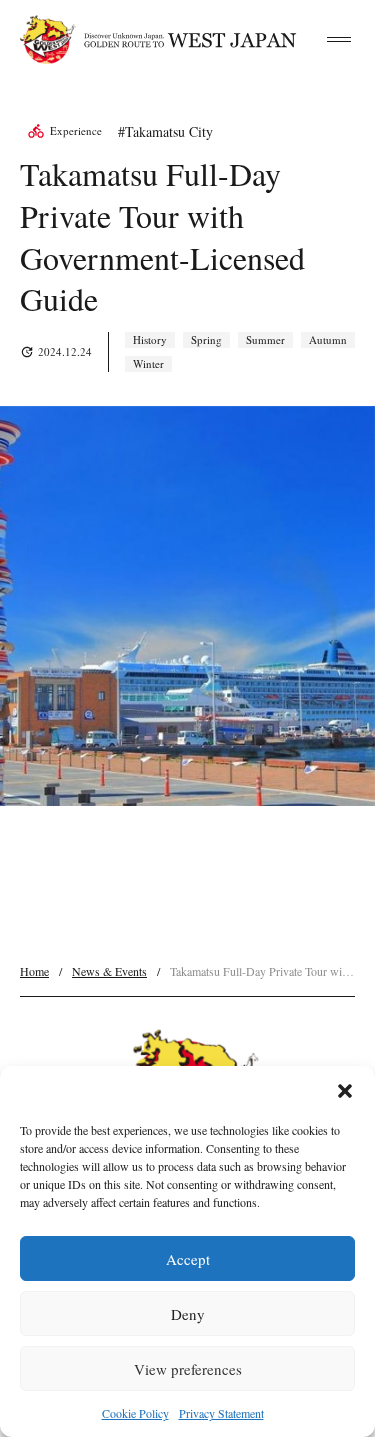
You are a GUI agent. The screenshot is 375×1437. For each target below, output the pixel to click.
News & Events (109, 971)
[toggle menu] (339, 40)
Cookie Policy (135, 1413)
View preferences (188, 1369)
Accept (188, 1259)
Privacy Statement (221, 1413)
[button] (345, 1091)
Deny (188, 1314)
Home (34, 971)
